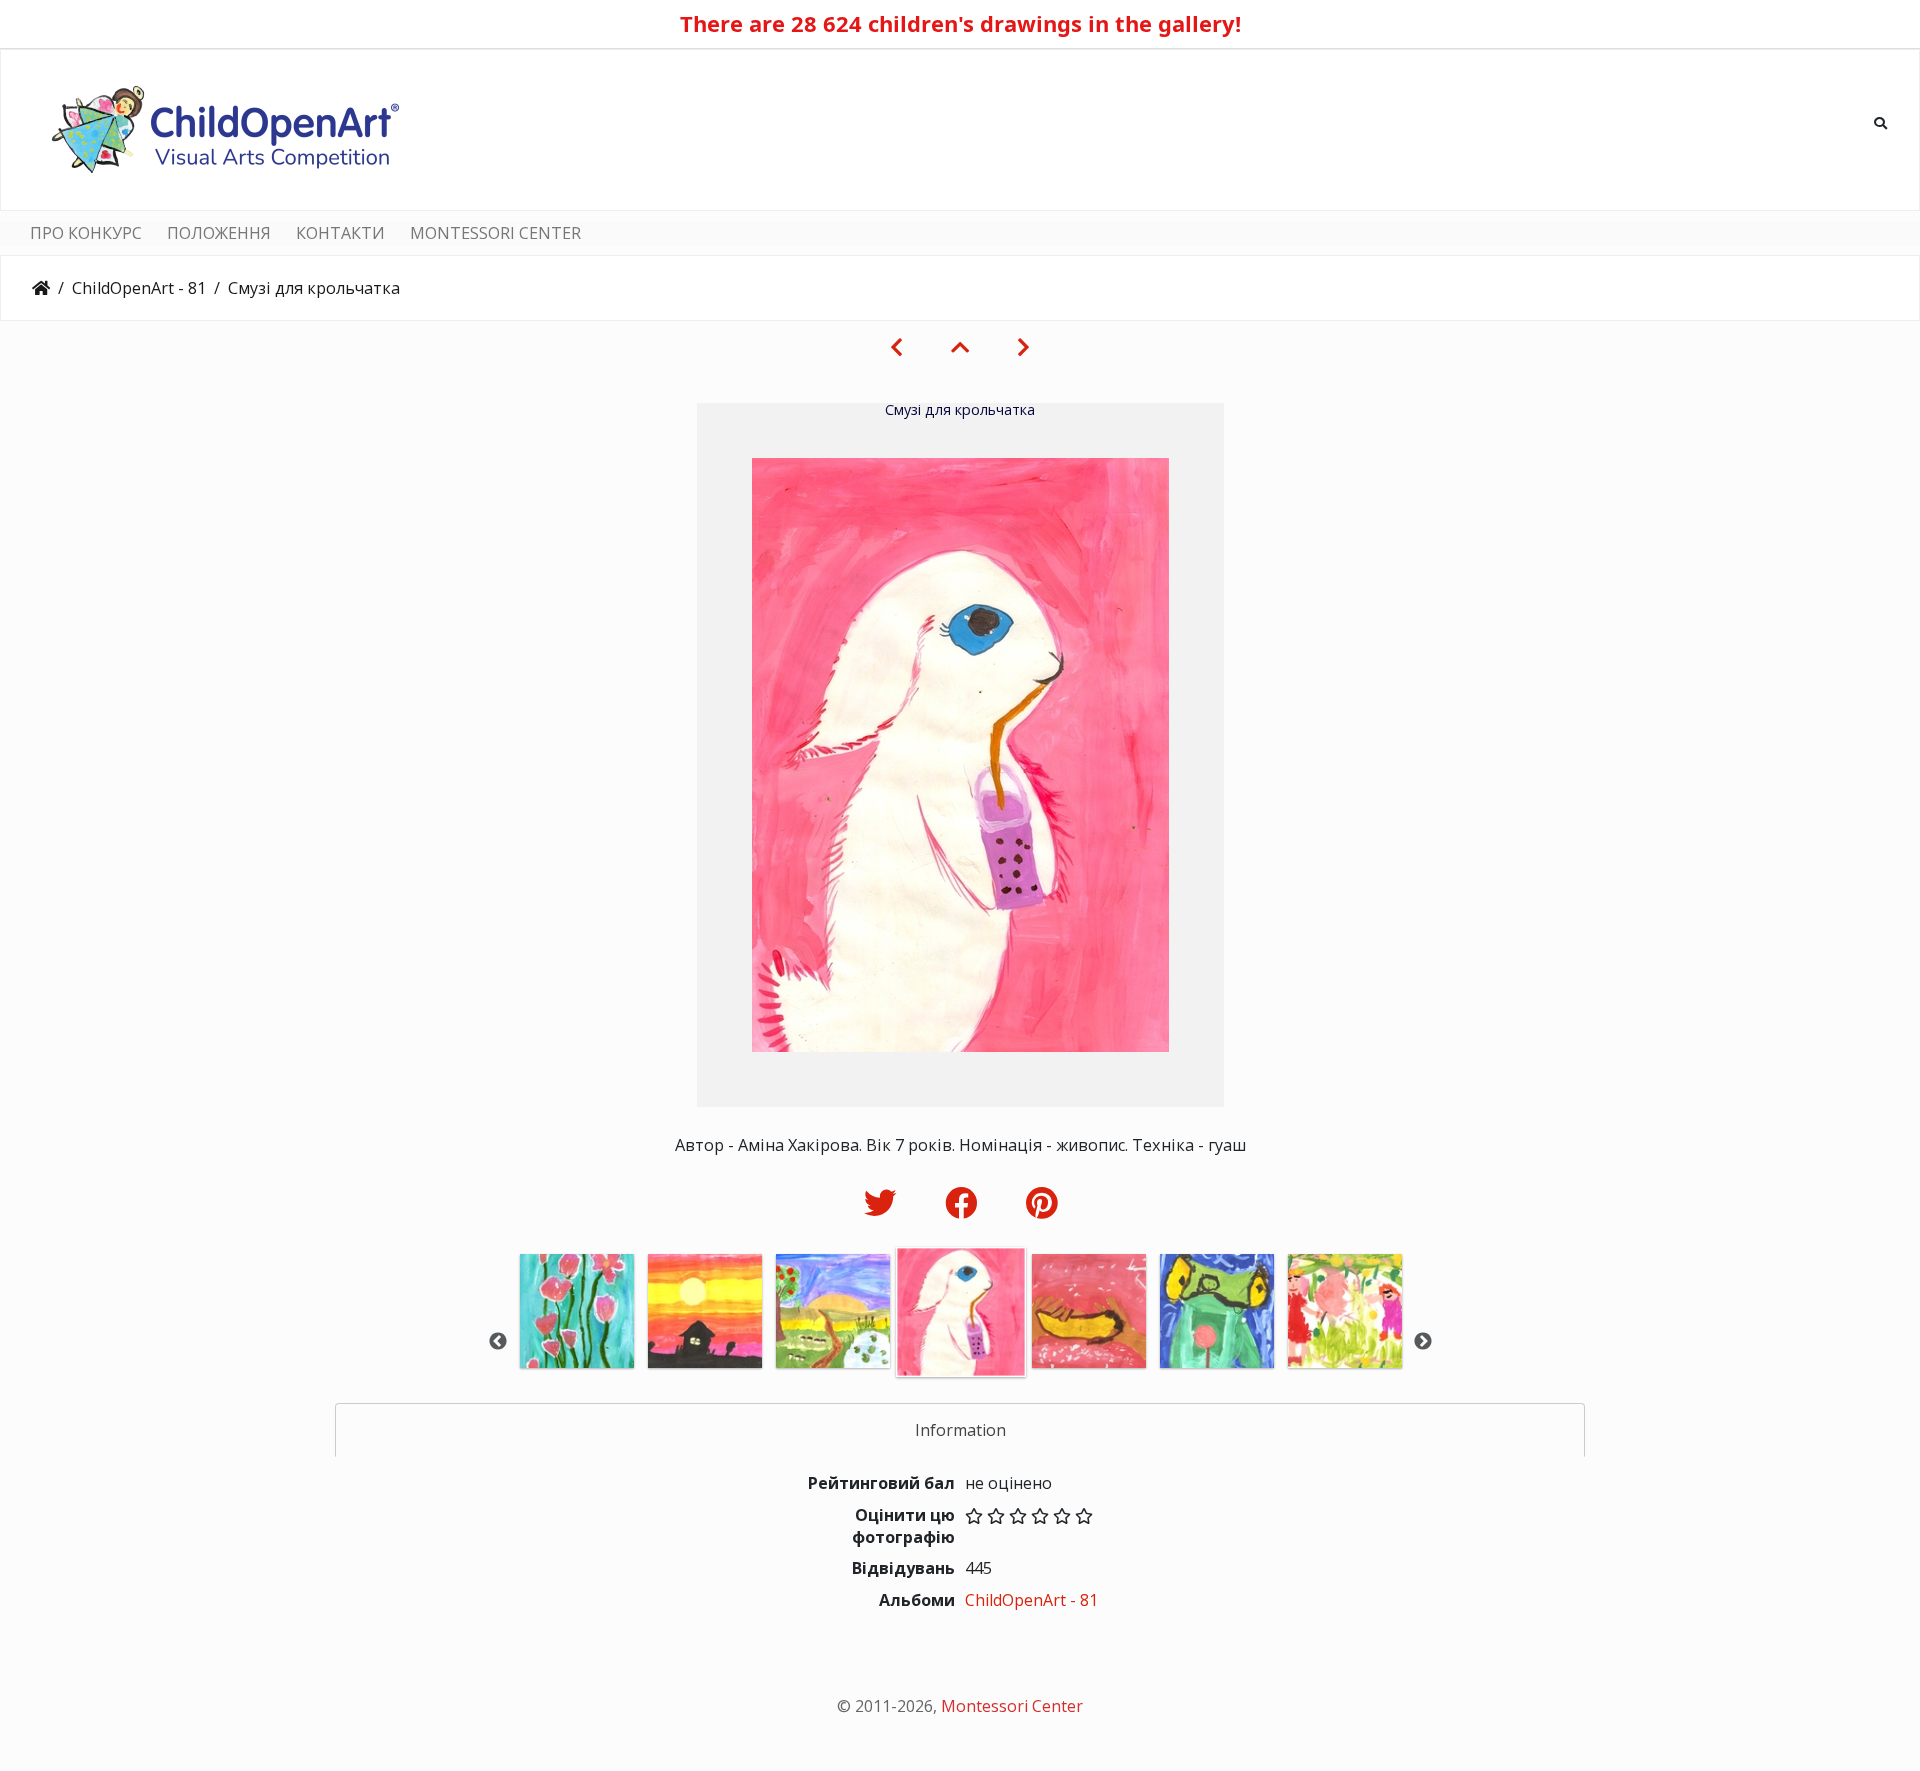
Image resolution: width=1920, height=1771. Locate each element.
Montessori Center (1012, 1706)
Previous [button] (498, 1342)
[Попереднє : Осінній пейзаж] (896, 347)
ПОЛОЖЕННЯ (219, 233)
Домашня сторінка (41, 288)
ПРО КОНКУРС (86, 233)
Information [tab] (960, 1430)
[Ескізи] (960, 347)
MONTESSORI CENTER (495, 233)
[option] (577, 1338)
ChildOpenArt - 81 (139, 288)
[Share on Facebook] (965, 1202)
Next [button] (1423, 1342)
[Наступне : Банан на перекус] (1023, 347)
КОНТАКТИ (340, 233)
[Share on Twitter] (884, 1202)
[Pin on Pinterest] (1041, 1202)
